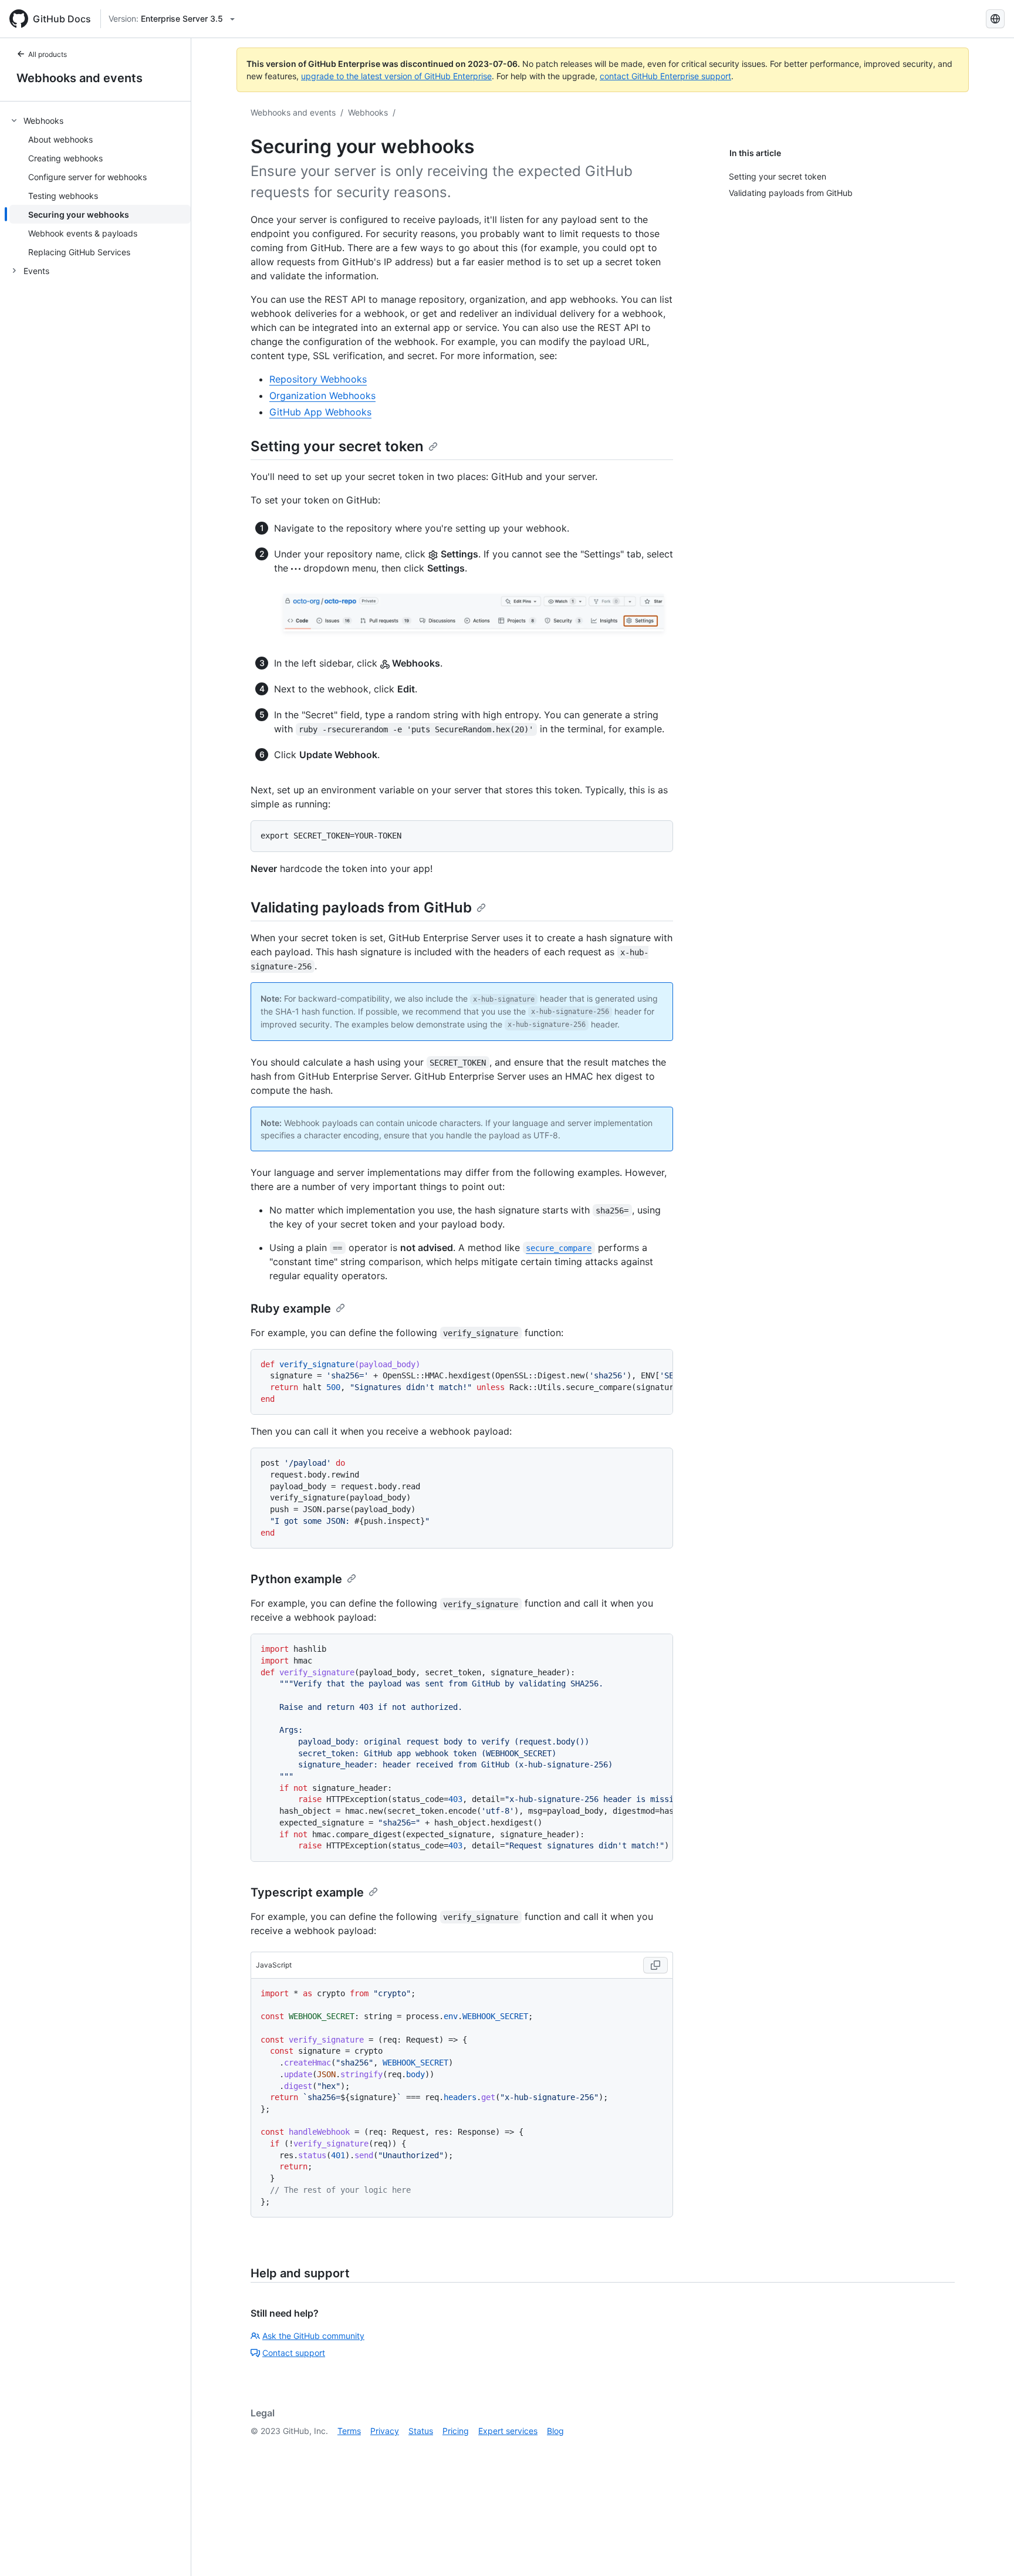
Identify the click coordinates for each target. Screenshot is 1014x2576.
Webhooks (368, 112)
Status (421, 2431)
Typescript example (307, 1892)
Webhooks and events (80, 78)
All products (48, 54)
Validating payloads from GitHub (361, 907)
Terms (349, 2431)
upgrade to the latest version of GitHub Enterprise (396, 76)
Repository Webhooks (318, 379)
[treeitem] (100, 186)
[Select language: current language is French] (995, 19)
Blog (555, 2431)
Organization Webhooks (322, 395)
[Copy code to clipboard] (655, 1965)
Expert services (508, 2431)
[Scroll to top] (988, 2550)
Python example (296, 1579)
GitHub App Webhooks (320, 412)
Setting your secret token (337, 446)
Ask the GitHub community (313, 2336)
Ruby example (291, 1309)
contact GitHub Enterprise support (665, 76)
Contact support (294, 2353)
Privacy (385, 2431)
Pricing (456, 2431)
